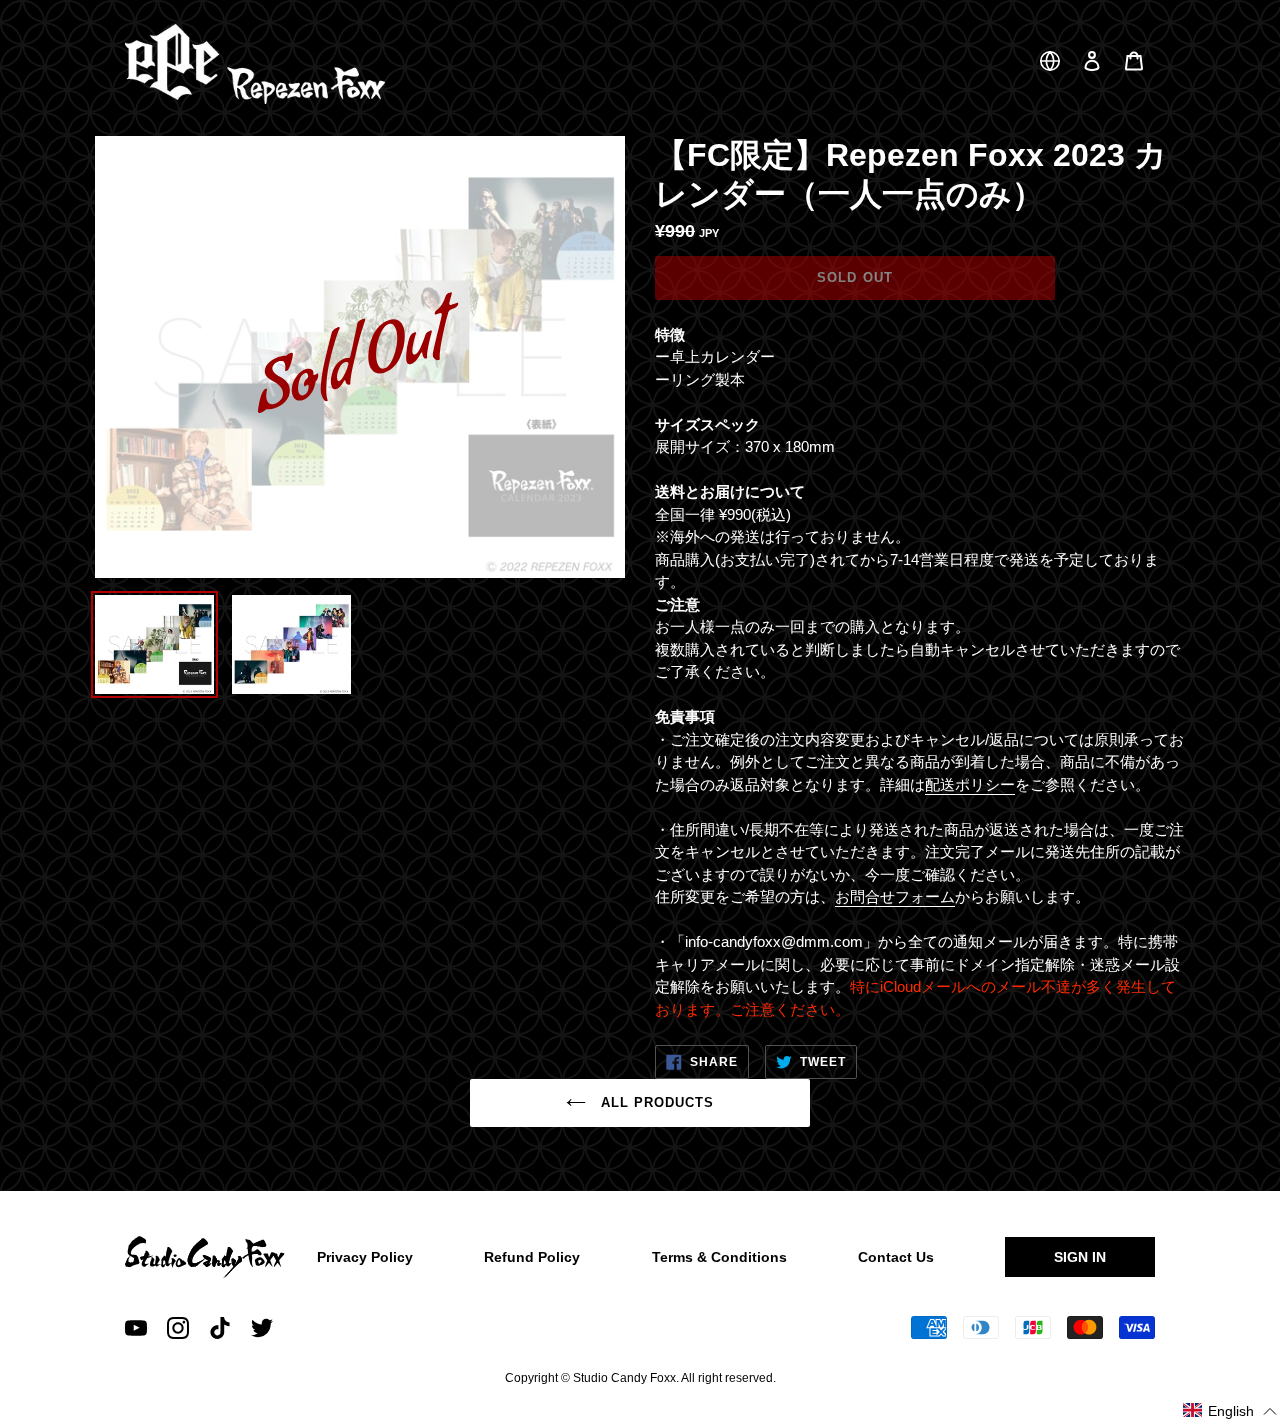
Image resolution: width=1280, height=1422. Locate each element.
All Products (655, 1102)
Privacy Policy (365, 1257)
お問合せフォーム (895, 896)
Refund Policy (532, 1257)
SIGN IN (1080, 1257)
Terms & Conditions (719, 1257)
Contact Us (896, 1257)
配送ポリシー (970, 784)
